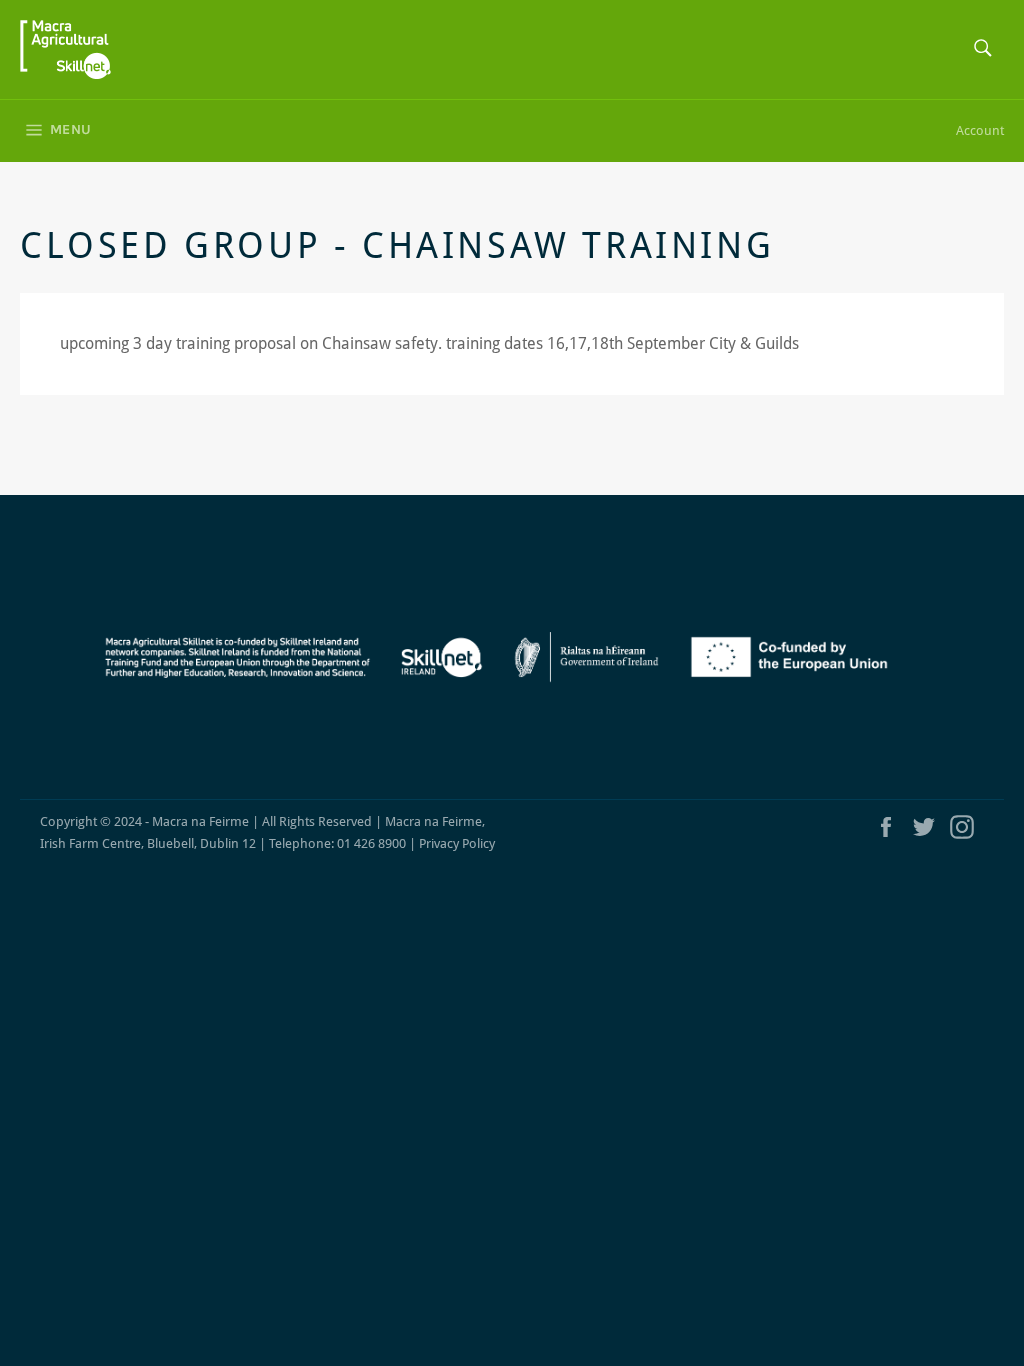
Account (980, 130)
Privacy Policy (457, 843)
